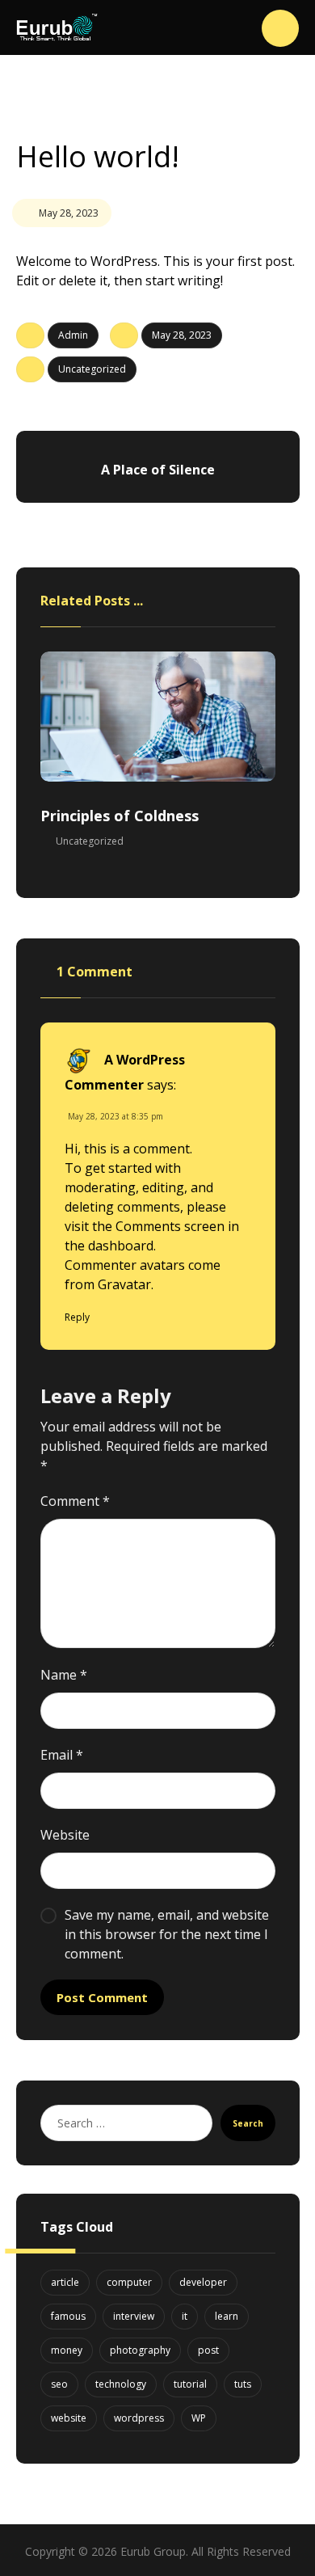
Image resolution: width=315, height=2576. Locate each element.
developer (203, 2282)
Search (248, 2123)
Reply (77, 1317)
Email (62, 1755)
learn (227, 2316)
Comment (75, 1501)
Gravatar (124, 1284)
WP (199, 2418)
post (208, 2350)
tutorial (190, 2384)
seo (59, 2384)
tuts (243, 2384)
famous (68, 2316)
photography (140, 2350)
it (185, 2316)
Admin (73, 335)
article (65, 2282)
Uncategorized (92, 369)
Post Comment (102, 1997)
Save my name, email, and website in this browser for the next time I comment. (167, 1934)
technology (121, 2384)
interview (134, 2316)
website (69, 2418)
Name (64, 1675)
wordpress (139, 2418)
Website (65, 1835)
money (67, 2350)
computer (129, 2282)
